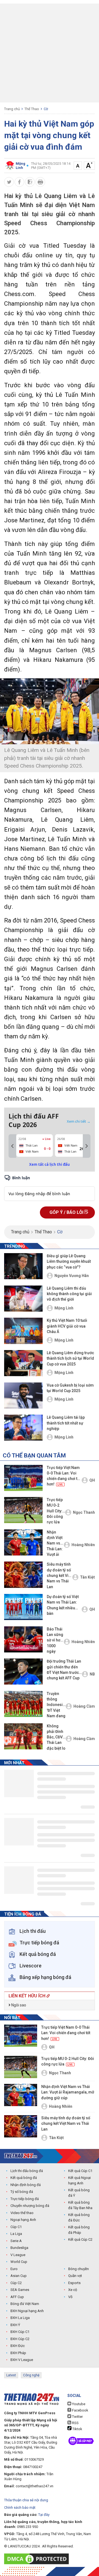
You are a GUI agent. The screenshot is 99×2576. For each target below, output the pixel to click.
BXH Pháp (18, 2353)
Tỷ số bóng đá (22, 2192)
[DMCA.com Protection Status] (38, 2559)
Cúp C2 (16, 2283)
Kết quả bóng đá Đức (79, 2217)
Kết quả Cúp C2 (80, 2239)
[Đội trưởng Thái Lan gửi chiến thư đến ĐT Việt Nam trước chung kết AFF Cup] (23, 1672)
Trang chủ (12, 109)
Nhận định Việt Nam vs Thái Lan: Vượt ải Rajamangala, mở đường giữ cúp (55, 1544)
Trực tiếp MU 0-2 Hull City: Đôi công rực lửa (55, 1511)
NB (92, 1674)
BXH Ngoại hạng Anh (27, 2311)
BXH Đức (18, 2346)
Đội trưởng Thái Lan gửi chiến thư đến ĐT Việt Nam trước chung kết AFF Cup (64, 1670)
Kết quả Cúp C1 (80, 2171)
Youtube (78, 2404)
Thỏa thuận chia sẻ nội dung (26, 2500)
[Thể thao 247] (21, 2156)
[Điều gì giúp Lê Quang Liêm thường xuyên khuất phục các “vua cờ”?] (23, 1266)
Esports (74, 2283)
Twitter (77, 2417)
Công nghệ (31, 2375)
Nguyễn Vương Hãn (72, 1276)
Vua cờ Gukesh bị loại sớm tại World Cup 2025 (70, 1388)
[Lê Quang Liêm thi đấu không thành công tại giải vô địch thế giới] (23, 1299)
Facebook (80, 2410)
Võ (70, 2297)
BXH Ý (15, 2325)
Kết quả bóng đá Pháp (79, 2230)
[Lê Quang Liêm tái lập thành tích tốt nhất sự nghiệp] (23, 1428)
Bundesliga (19, 2248)
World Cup (19, 2262)
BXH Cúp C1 (20, 2332)
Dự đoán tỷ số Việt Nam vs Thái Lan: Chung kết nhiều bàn (63, 1605)
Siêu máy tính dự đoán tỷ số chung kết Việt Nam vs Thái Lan (59, 1575)
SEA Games (20, 2290)
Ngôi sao (18, 2005)
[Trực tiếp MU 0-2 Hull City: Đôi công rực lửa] (23, 1510)
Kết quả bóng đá (24, 2178)
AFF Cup (17, 2297)
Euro (14, 2269)
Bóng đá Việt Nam (25, 2304)
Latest (11, 2375)
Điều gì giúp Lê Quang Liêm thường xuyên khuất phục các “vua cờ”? (69, 1261)
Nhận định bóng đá (26, 2185)
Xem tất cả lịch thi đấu (50, 1164)
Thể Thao (32, 109)
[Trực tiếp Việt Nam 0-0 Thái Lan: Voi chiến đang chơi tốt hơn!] (23, 1478)
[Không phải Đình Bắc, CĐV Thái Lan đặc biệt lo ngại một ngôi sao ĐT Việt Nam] (23, 1736)
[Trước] (12, 1146)
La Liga (16, 2234)
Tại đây (44, 2515)
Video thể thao (22, 2213)
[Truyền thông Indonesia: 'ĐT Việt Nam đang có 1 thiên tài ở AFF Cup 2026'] (23, 1704)
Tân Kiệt (87, 1577)
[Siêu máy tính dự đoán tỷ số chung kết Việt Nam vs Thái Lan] (23, 1575)
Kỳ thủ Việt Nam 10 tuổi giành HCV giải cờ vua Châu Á (67, 1326)
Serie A (16, 2241)
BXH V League (22, 2360)
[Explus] (50, 1188)
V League (18, 2255)
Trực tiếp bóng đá (25, 2199)
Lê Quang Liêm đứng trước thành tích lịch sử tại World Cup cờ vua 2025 (70, 1358)
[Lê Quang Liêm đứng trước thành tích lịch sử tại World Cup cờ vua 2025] (23, 1363)
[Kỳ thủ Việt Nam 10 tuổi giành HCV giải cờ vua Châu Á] (23, 1331)
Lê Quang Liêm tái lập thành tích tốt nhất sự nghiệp (66, 1423)
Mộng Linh (64, 1308)
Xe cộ (73, 2290)
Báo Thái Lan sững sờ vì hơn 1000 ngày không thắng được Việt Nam (55, 1641)
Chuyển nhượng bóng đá (30, 2206)
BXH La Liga (20, 2318)
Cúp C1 (16, 2227)
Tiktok (77, 2429)
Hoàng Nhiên (83, 1545)
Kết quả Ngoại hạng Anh (79, 2180)
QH (92, 1480)
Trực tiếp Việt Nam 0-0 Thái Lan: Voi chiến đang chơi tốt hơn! (64, 1476)
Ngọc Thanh (84, 1512)
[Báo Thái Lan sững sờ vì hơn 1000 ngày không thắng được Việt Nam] (23, 1639)
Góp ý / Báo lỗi (67, 1212)
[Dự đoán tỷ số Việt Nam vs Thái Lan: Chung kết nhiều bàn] (23, 1607)
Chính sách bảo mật (20, 2507)
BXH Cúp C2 (20, 2339)
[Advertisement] (50, 53)
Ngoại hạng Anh (23, 2220)
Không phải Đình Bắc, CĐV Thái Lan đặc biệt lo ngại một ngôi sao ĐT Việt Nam (56, 1738)
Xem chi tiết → (79, 1121)
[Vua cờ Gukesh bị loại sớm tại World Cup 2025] (23, 1396)
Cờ (46, 109)
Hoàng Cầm (84, 1706)
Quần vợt (75, 2276)
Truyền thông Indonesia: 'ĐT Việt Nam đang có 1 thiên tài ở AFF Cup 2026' (56, 1705)
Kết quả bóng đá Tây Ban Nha (80, 2205)
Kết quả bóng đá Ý (79, 2193)
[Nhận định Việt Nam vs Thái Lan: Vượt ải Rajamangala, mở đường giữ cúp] (23, 1542)
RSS (75, 2423)
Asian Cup (19, 2276)
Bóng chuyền (79, 2269)
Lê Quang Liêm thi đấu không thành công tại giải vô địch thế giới (69, 1294)
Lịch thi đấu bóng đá (27, 2171)
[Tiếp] (87, 1146)
